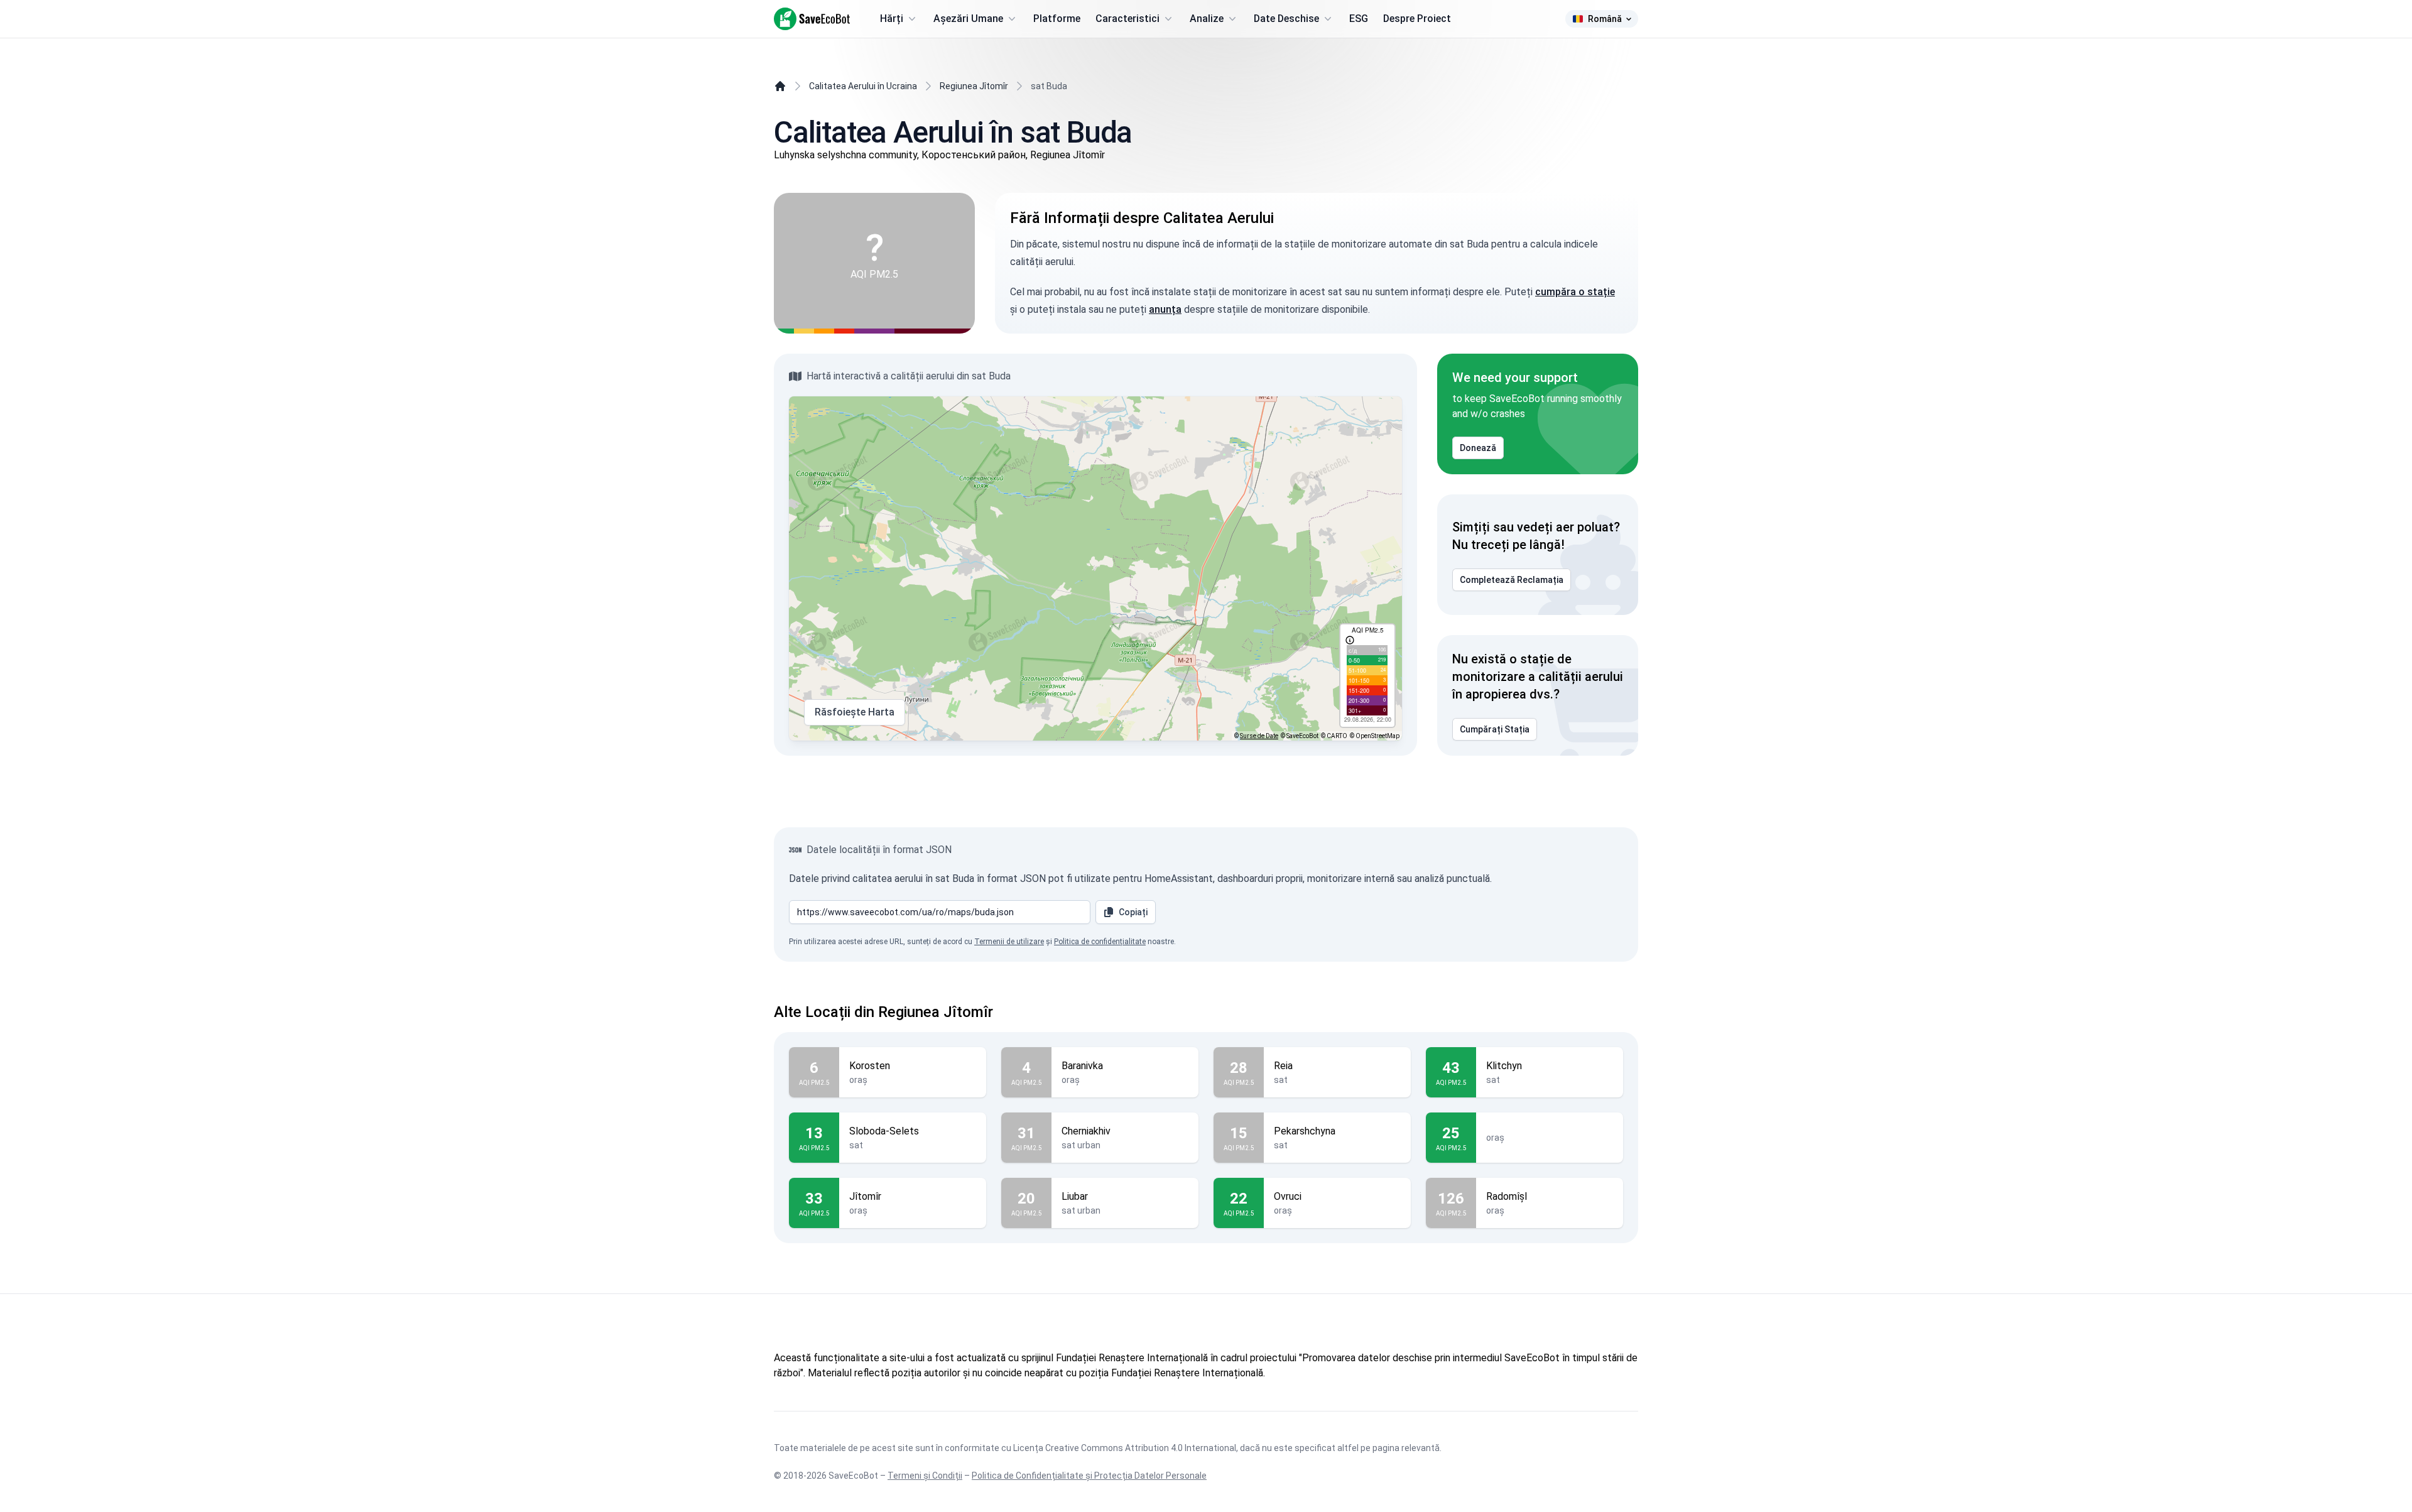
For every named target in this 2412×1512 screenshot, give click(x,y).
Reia (1283, 1066)
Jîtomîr (865, 1196)
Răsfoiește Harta (855, 712)
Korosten (870, 1066)
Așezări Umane (968, 19)
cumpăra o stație (1575, 292)
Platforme (1057, 19)
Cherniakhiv (1086, 1131)
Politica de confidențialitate (1100, 942)
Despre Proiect (1417, 19)
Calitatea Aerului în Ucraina (863, 86)
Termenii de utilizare (1009, 942)
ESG (1359, 19)
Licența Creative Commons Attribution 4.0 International (1125, 1448)
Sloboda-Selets (884, 1131)
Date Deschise (1286, 19)
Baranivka (1082, 1066)
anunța (1165, 309)
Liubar (1075, 1196)
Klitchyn (1504, 1066)
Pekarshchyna (1305, 1131)
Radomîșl (1507, 1196)
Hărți (892, 19)
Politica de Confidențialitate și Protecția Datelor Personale (1089, 1476)
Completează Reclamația (1512, 580)
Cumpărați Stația (1495, 729)
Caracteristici (1127, 19)
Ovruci (1288, 1196)
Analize (1207, 19)
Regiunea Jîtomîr (974, 86)
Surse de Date (1259, 736)
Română (1605, 19)
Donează (1478, 448)
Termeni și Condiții (925, 1476)
